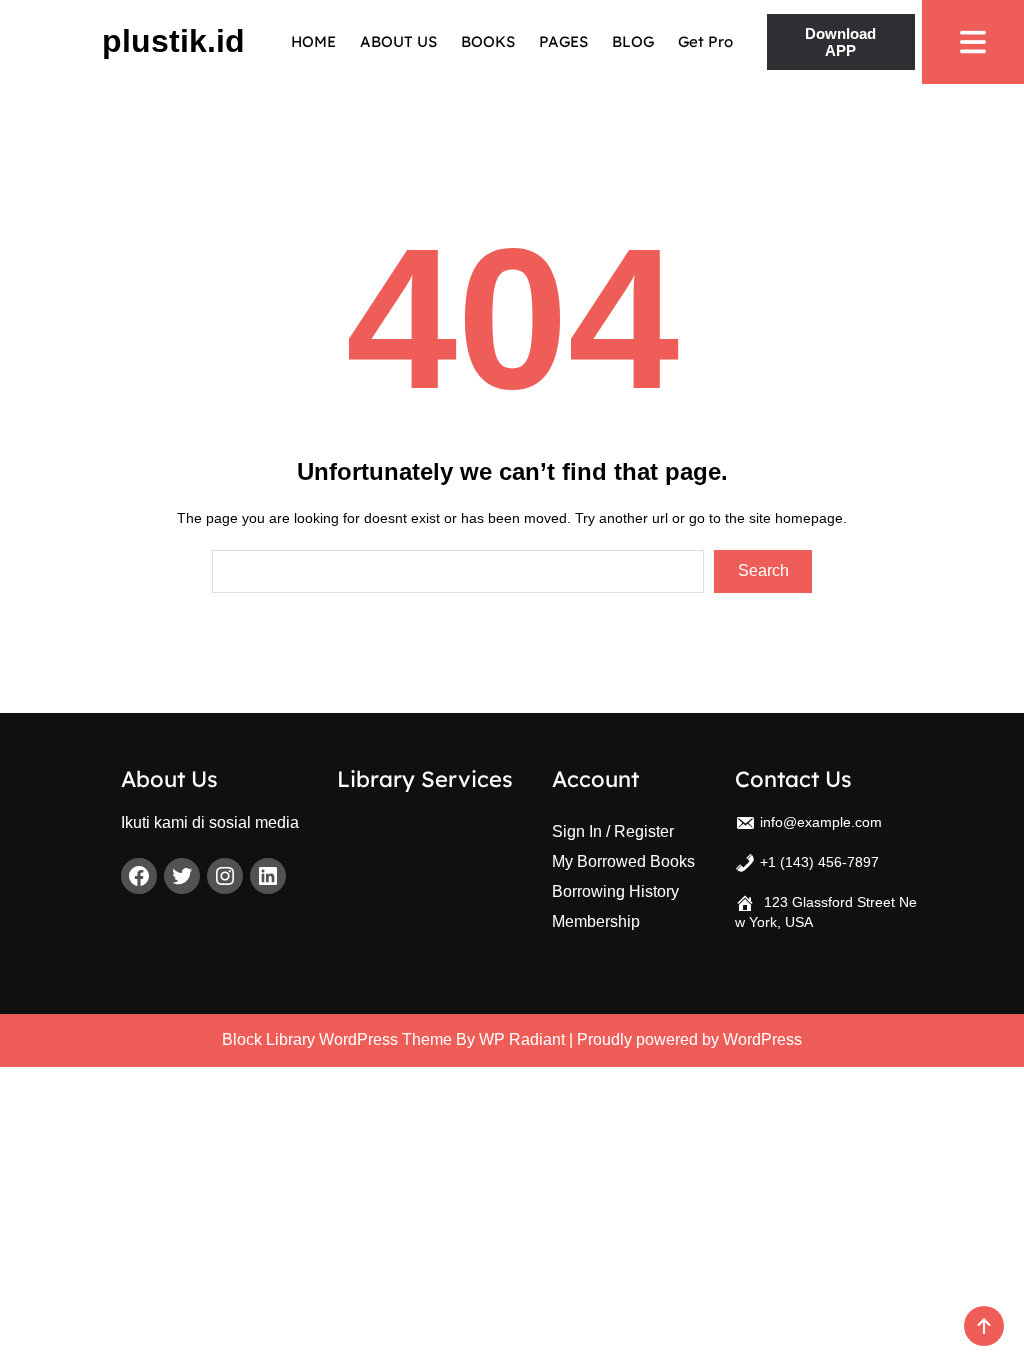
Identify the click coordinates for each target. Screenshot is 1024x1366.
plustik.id (173, 41)
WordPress (762, 1039)
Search (763, 570)
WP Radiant (522, 1039)
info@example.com (821, 822)
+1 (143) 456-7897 (819, 862)
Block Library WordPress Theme (337, 1039)
